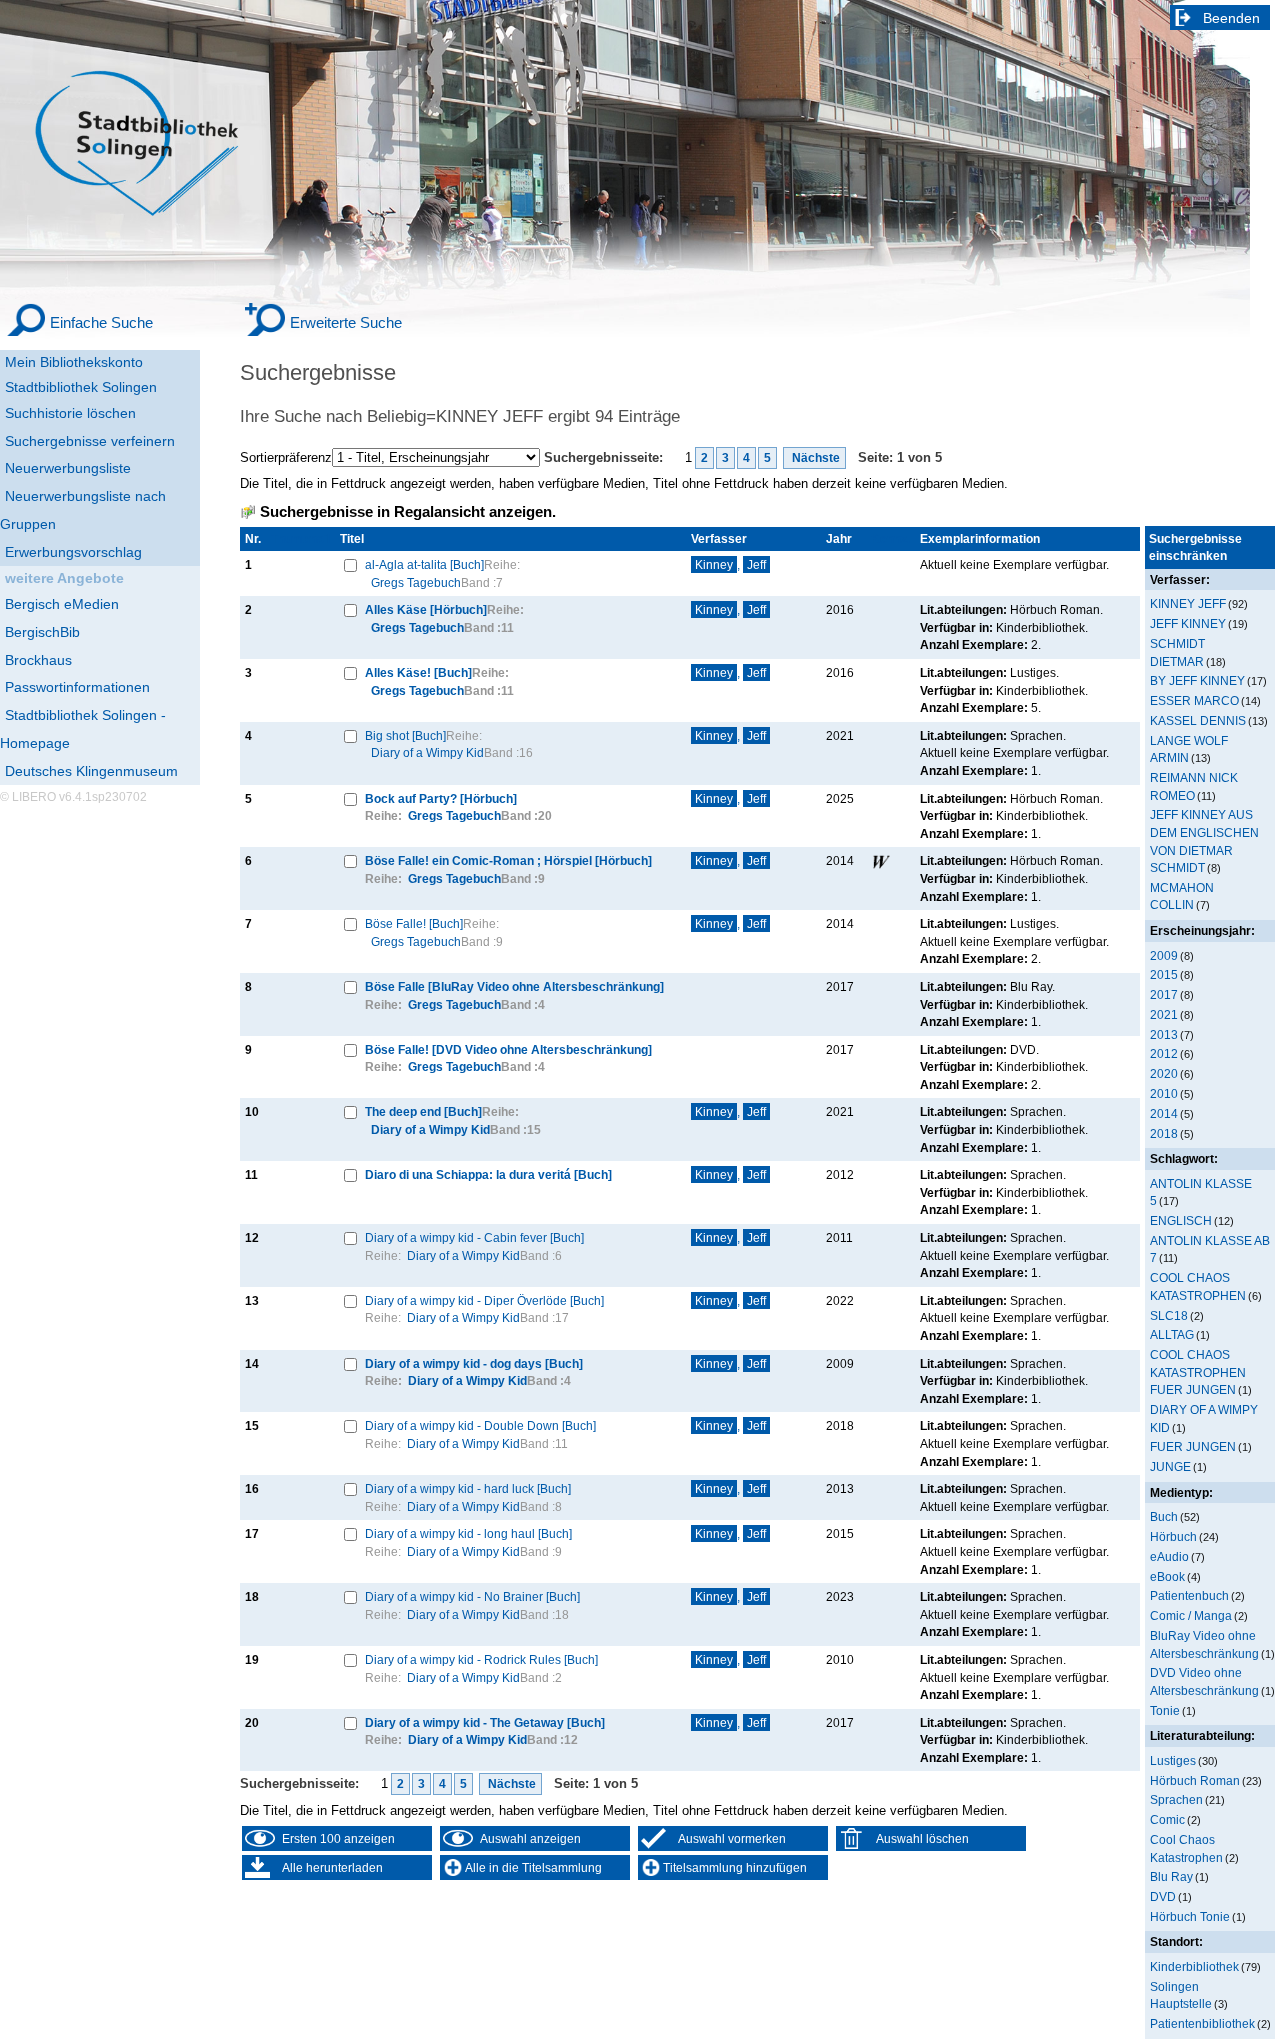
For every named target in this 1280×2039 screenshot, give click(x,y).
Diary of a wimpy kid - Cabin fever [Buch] (474, 1237)
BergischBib (42, 632)
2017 (1164, 994)
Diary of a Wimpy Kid (427, 752)
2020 (1164, 1073)
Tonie (1165, 1710)
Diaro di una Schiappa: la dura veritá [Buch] (488, 1174)
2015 (1164, 974)
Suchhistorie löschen (70, 413)
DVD (1163, 1896)
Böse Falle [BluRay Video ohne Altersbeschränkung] (514, 986)
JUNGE (1170, 1466)
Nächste (814, 458)
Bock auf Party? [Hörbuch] (441, 798)
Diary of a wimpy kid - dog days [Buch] (474, 1363)
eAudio (1169, 1556)
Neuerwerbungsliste (68, 468)
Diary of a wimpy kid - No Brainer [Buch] (472, 1596)
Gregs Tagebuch (416, 582)
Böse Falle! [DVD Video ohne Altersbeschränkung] (508, 1049)
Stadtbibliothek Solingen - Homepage (83, 729)
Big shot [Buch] (405, 735)
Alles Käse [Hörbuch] (426, 609)
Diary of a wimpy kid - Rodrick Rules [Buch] (481, 1659)
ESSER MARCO (1194, 700)
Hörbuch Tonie (1190, 1916)
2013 (1164, 1034)
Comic (1167, 1819)
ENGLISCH (1181, 1220)
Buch (1164, 1516)
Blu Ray (1171, 1876)
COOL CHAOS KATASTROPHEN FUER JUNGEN (1198, 1372)
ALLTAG (1172, 1334)
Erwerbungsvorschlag (73, 552)
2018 (1164, 1133)
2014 (1164, 1113)
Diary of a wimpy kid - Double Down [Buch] (480, 1425)
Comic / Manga (1191, 1615)
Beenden (1231, 18)
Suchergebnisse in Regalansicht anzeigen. (408, 512)
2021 (1164, 1014)
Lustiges (1173, 1760)
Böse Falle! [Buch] (414, 923)
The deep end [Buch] (423, 1111)
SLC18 (1169, 1315)
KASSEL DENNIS (1198, 720)
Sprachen (1176, 1799)
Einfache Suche (101, 322)
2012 (1164, 1053)
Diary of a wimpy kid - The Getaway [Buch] (485, 1722)
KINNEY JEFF (1188, 603)
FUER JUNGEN (1193, 1446)
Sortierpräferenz (286, 457)
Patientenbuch (1189, 1595)
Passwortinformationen (77, 687)
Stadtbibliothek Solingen (81, 387)
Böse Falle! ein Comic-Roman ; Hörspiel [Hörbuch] (508, 860)
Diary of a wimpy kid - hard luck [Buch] (468, 1488)
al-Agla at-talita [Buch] (424, 564)
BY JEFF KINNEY (1197, 680)
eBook (1167, 1576)
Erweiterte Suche (346, 322)
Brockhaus (38, 660)
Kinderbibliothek (1194, 1966)
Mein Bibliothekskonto (74, 362)
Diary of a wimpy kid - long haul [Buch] (468, 1533)
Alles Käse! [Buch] (418, 672)
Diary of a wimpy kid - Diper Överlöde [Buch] (484, 1300)
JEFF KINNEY (1188, 623)
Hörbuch (1173, 1536)
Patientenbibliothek (1202, 2023)
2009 (1164, 955)
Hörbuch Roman (1195, 1780)
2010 (1164, 1093)
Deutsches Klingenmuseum (91, 771)
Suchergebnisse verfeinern (90, 441)
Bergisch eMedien (62, 604)
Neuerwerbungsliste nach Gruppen (83, 510)
